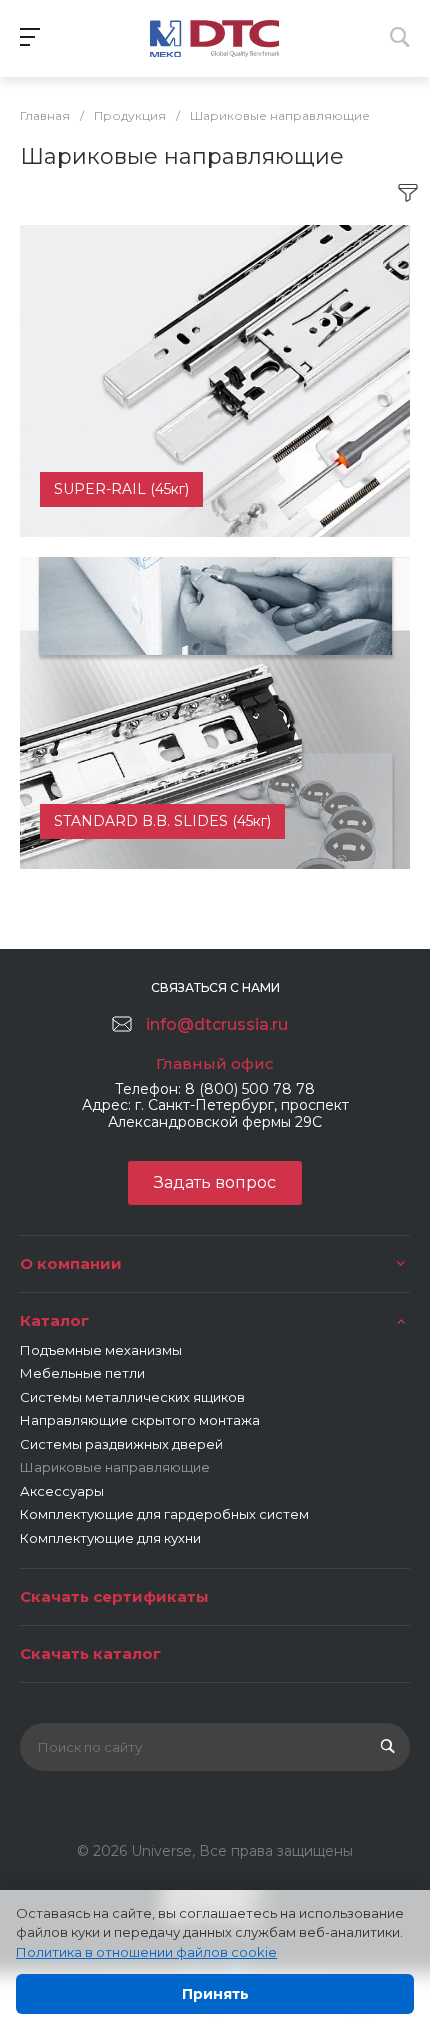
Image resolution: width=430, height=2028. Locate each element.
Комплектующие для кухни (110, 1538)
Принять (215, 1994)
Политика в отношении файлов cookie (146, 1952)
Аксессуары (62, 1491)
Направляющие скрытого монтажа (140, 1420)
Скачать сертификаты (114, 1596)
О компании (71, 1263)
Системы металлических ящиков (132, 1397)
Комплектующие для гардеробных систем (164, 1514)
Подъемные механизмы (101, 1350)
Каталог (54, 1320)
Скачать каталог (90, 1653)
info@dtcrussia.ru (217, 1024)
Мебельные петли (82, 1373)
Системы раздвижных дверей (121, 1444)
